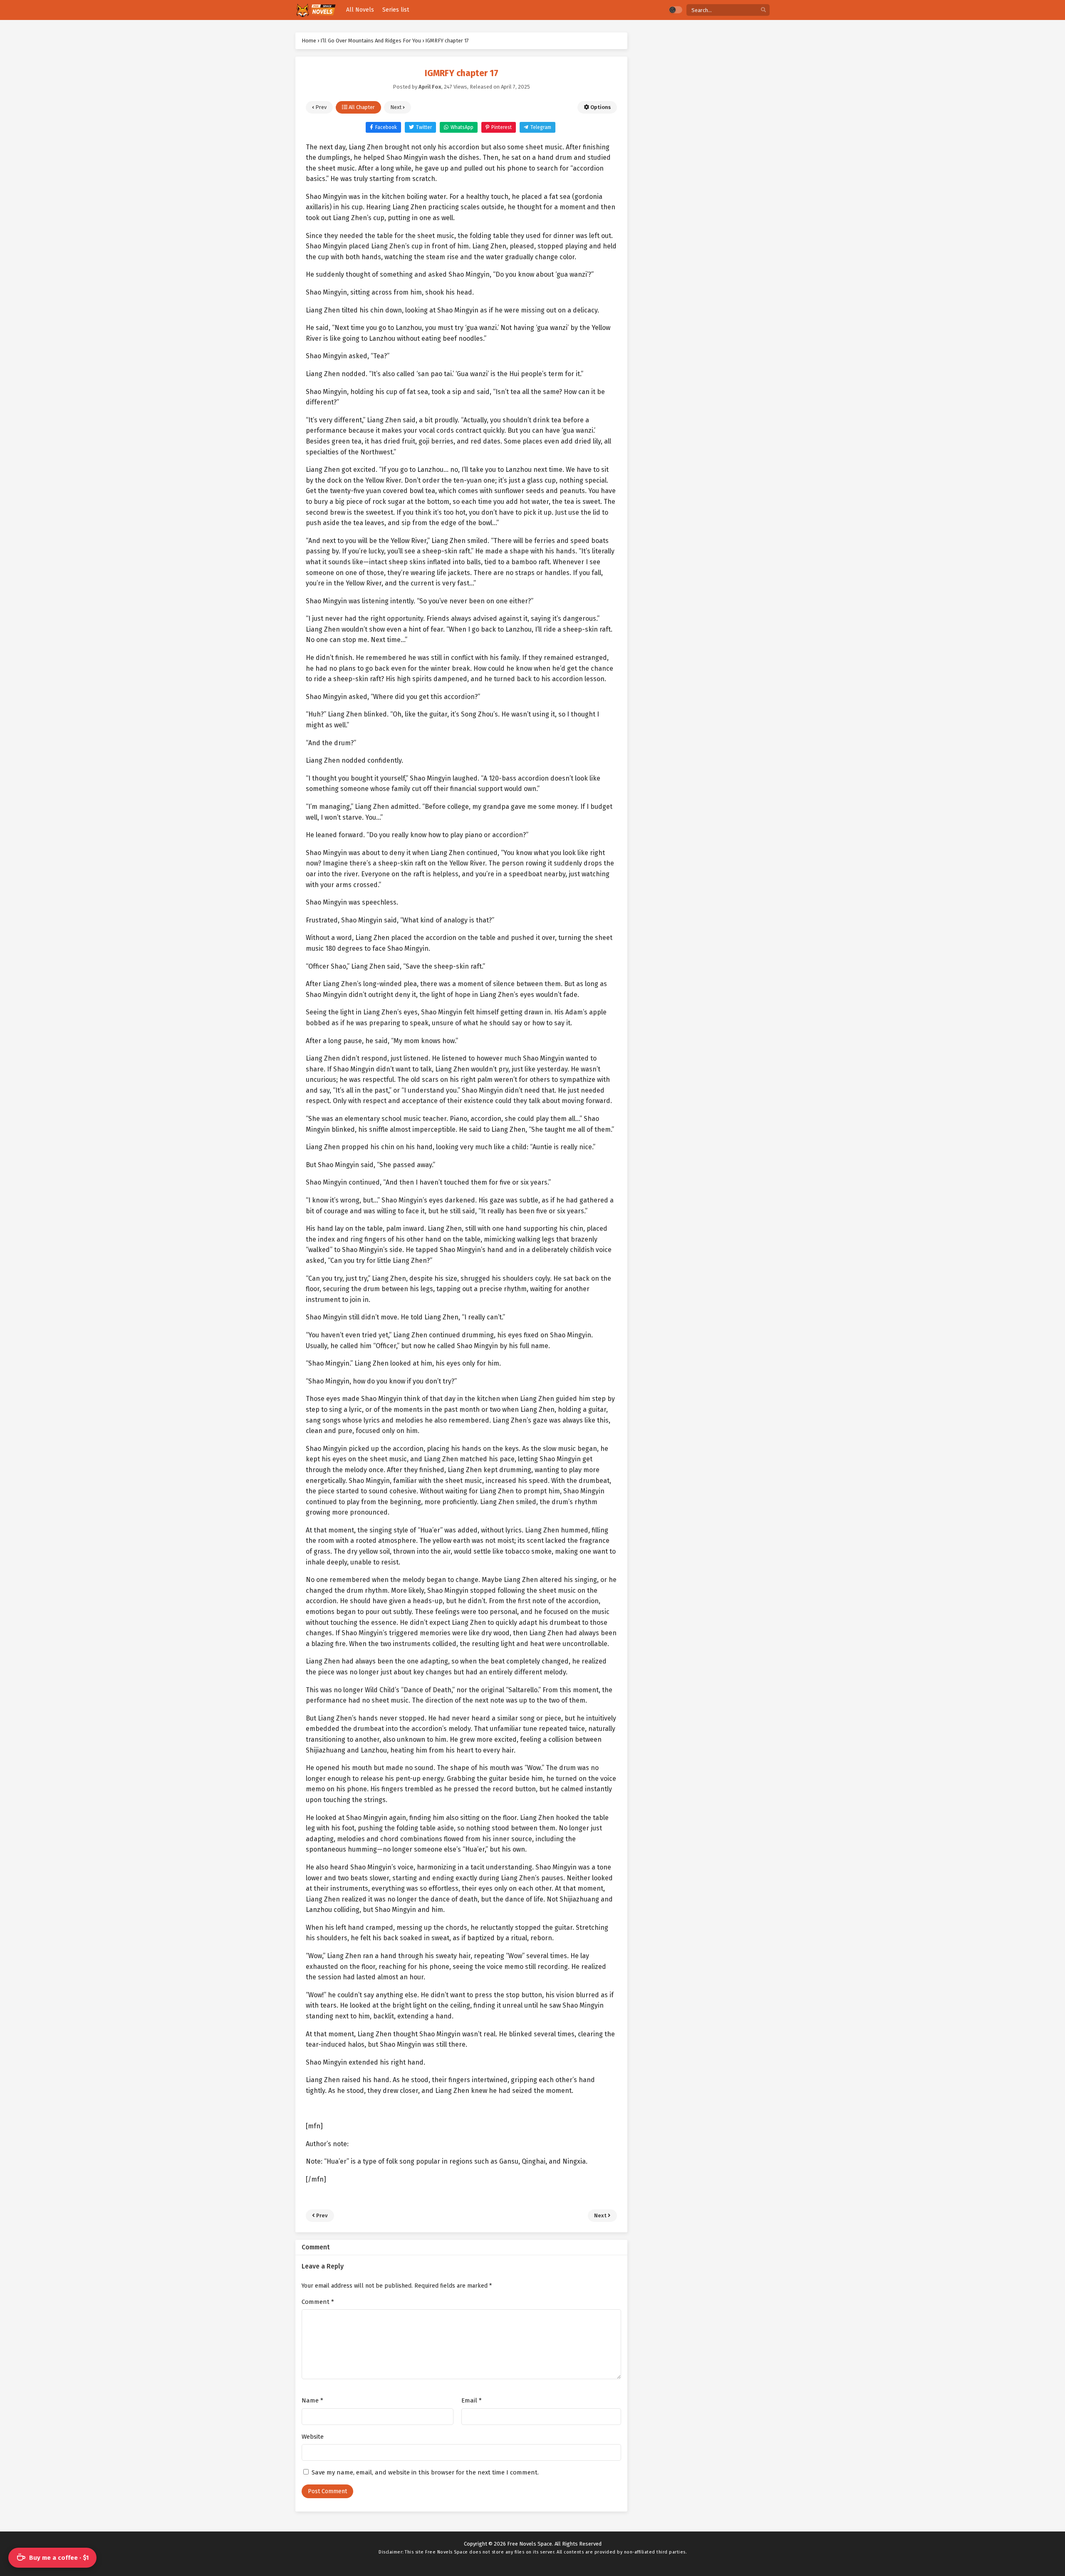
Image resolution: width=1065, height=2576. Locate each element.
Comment (318, 2302)
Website (313, 2437)
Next (396, 107)
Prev (320, 107)
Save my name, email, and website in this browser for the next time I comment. (425, 2472)
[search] (763, 10)
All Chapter (361, 107)
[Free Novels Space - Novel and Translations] (316, 10)
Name (312, 2400)
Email (472, 2400)
